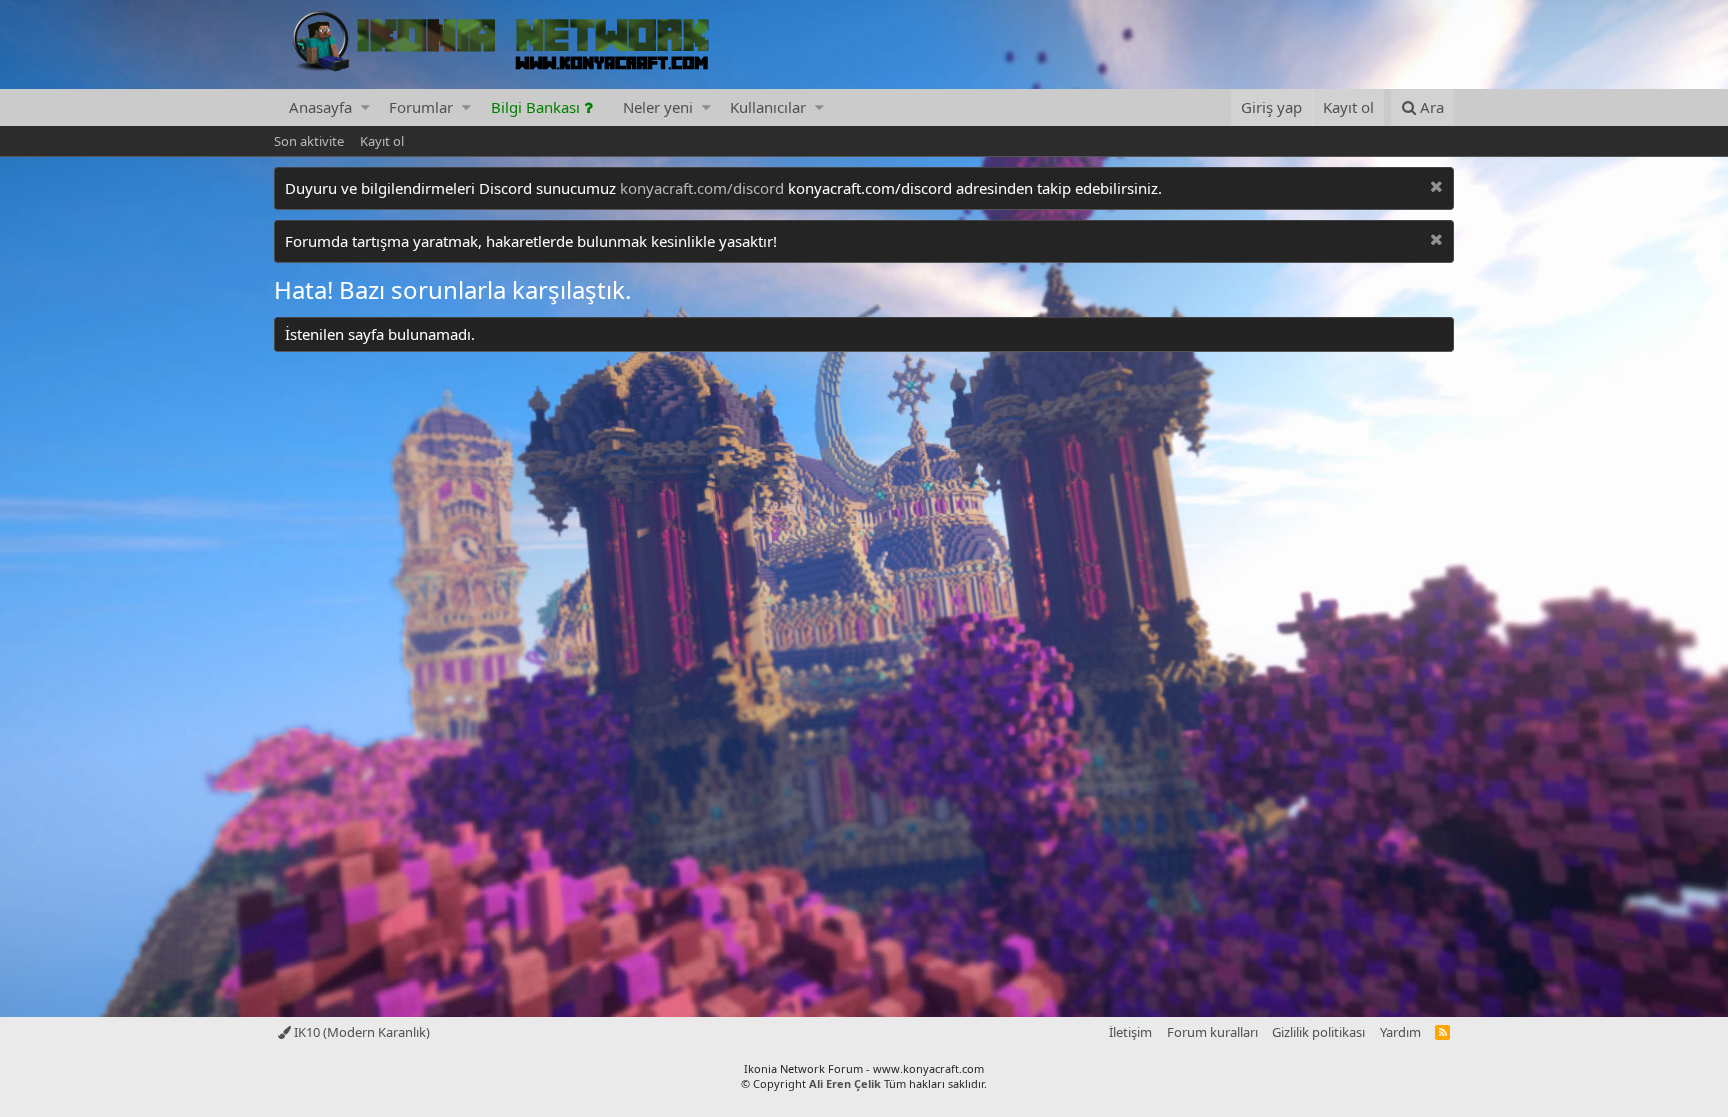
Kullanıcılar (768, 107)
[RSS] (1442, 1032)
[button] (365, 107)
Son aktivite (309, 141)
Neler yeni (658, 107)
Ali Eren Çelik (845, 1083)
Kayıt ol (382, 141)
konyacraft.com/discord (702, 188)
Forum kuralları (1212, 1032)
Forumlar (421, 107)
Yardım (1400, 1032)
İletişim (1130, 1032)
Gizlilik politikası (1318, 1032)
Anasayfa (320, 107)
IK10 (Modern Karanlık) (360, 1032)
